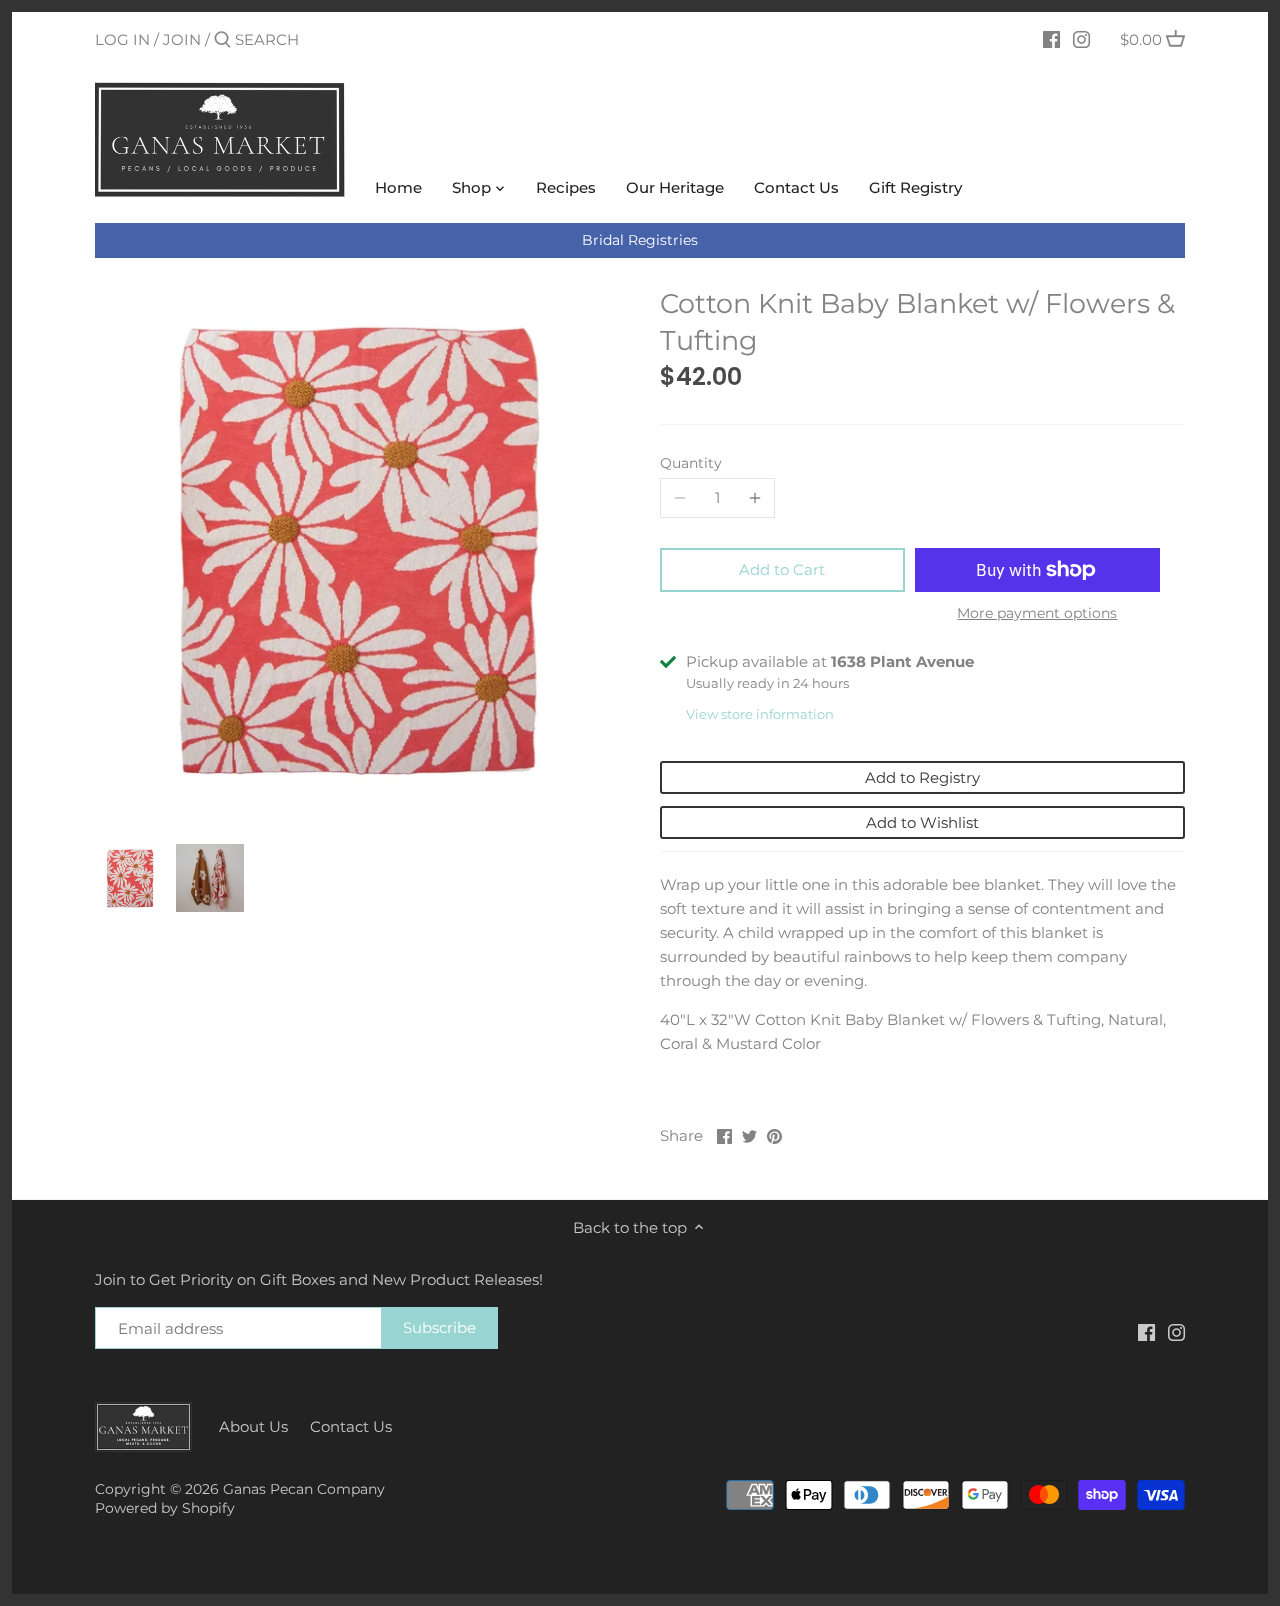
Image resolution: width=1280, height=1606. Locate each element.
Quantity (691, 463)
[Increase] (755, 498)
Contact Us (351, 1426)
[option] (130, 878)
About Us (253, 1426)
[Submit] (222, 40)
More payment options (1037, 613)
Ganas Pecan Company (304, 1489)
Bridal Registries (640, 240)
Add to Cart (782, 569)
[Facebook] (1051, 39)
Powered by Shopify (165, 1508)
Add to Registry (922, 777)
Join (182, 39)
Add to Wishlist (922, 822)
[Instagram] (1081, 39)
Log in (122, 39)
